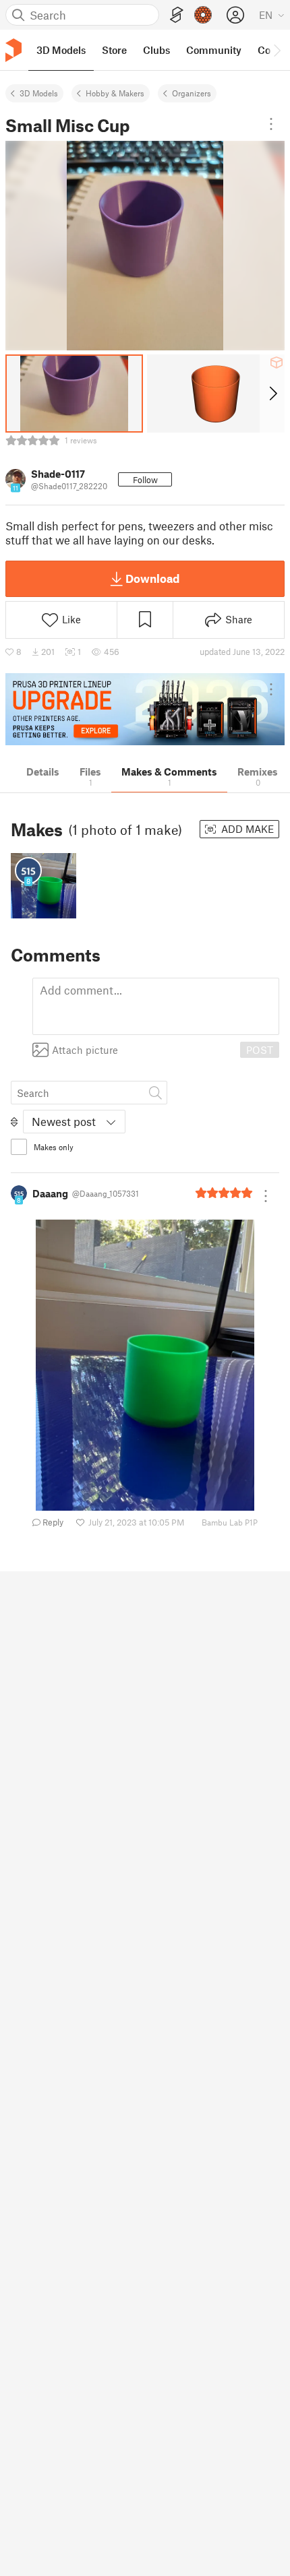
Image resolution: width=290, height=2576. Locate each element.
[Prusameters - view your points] (203, 15)
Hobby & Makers (115, 93)
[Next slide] (272, 394)
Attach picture (85, 1050)
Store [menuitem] (114, 50)
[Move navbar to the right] (277, 50)
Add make (246, 829)
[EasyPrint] (177, 15)
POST (260, 1050)
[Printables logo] (13, 50)
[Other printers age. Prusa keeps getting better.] (145, 709)
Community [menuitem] (214, 50)
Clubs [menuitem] (156, 50)
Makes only (54, 1147)
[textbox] (156, 1006)
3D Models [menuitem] (61, 50)
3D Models (39, 93)
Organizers (192, 93)
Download (152, 578)
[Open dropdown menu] (271, 124)
